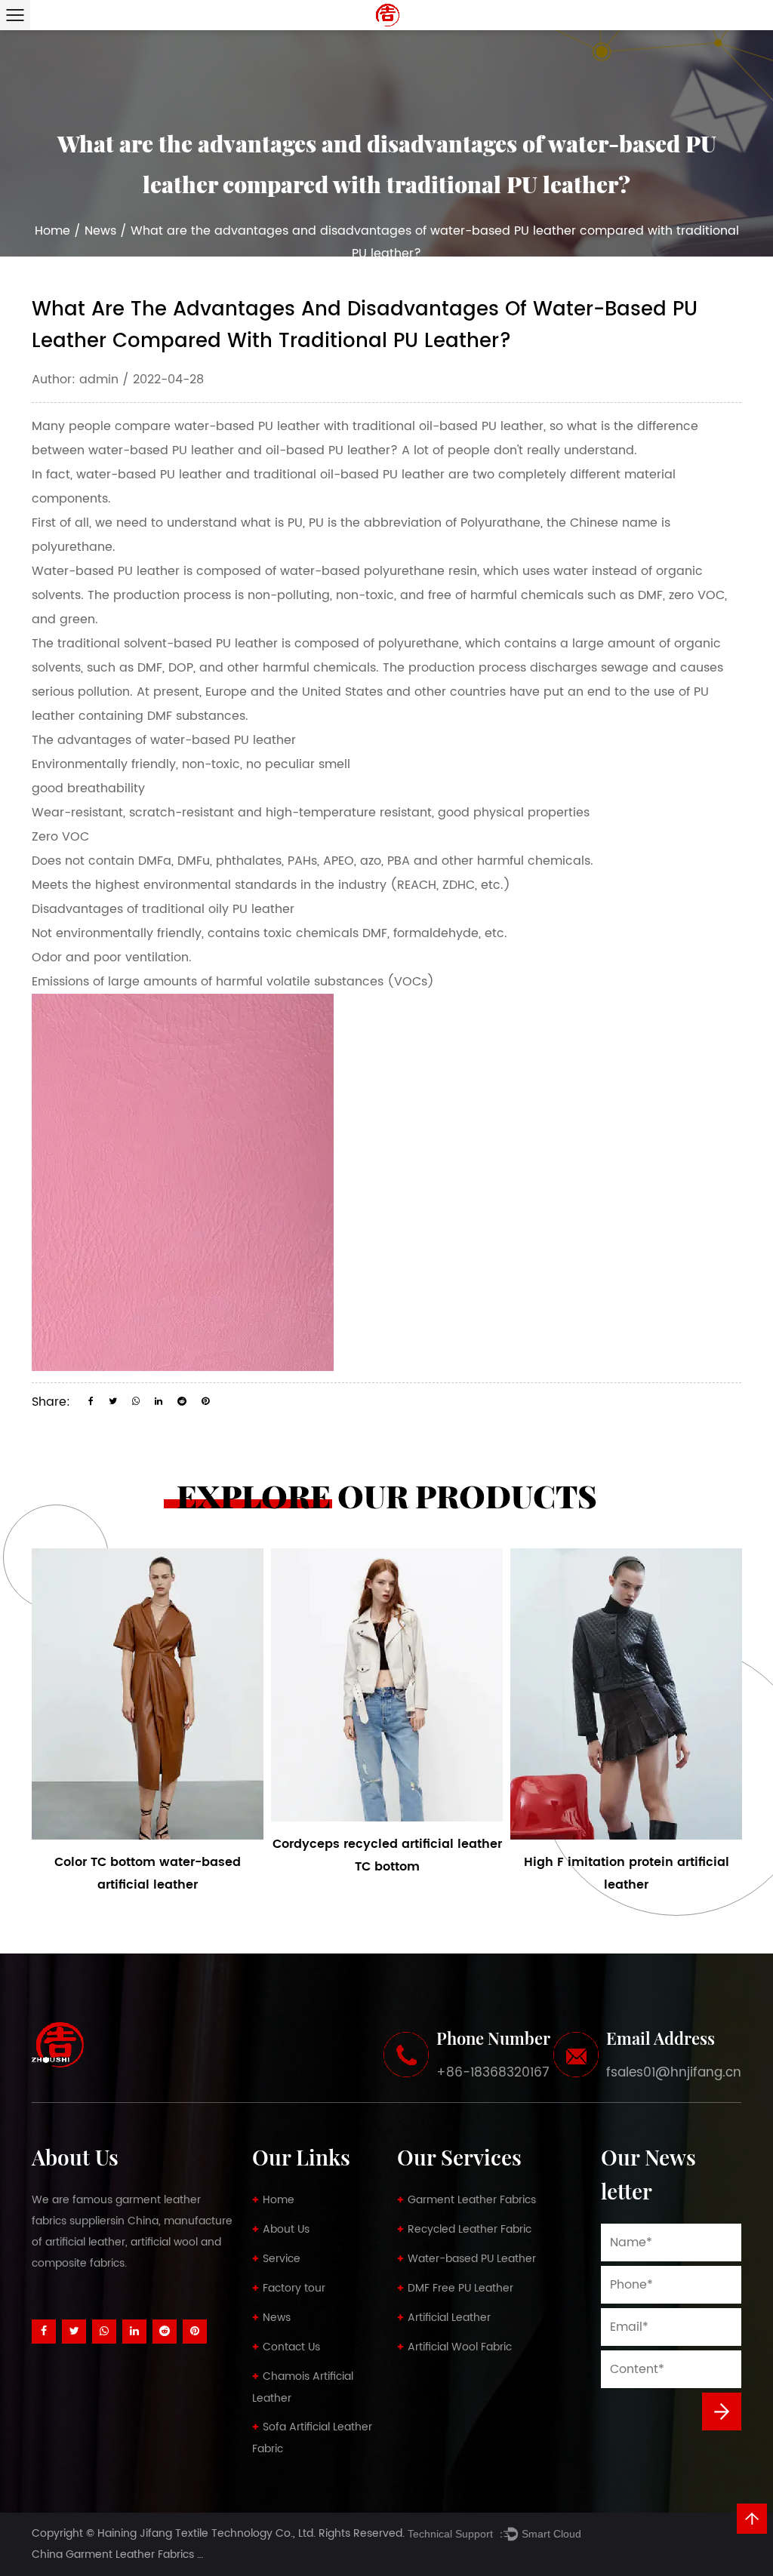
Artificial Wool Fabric (460, 2347)
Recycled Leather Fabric (470, 2229)
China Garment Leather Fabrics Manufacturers (152, 2554)
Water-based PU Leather (472, 2259)
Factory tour (294, 2288)
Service (282, 2259)
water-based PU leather (247, 426)
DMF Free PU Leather (460, 2288)
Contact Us (291, 2347)
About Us (286, 2229)
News (100, 231)
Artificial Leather (449, 2318)
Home (52, 231)
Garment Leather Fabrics (472, 2200)
